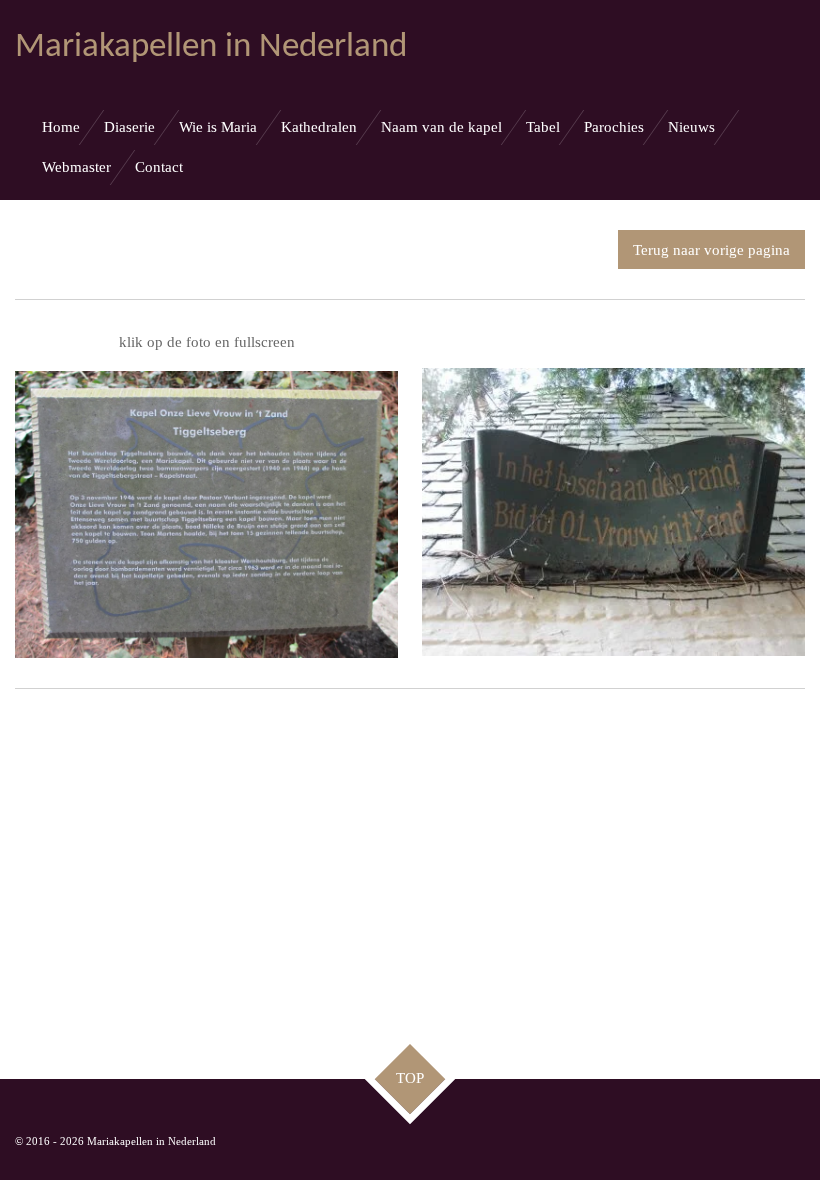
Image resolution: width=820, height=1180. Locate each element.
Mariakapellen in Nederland (211, 47)
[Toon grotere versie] (206, 514)
